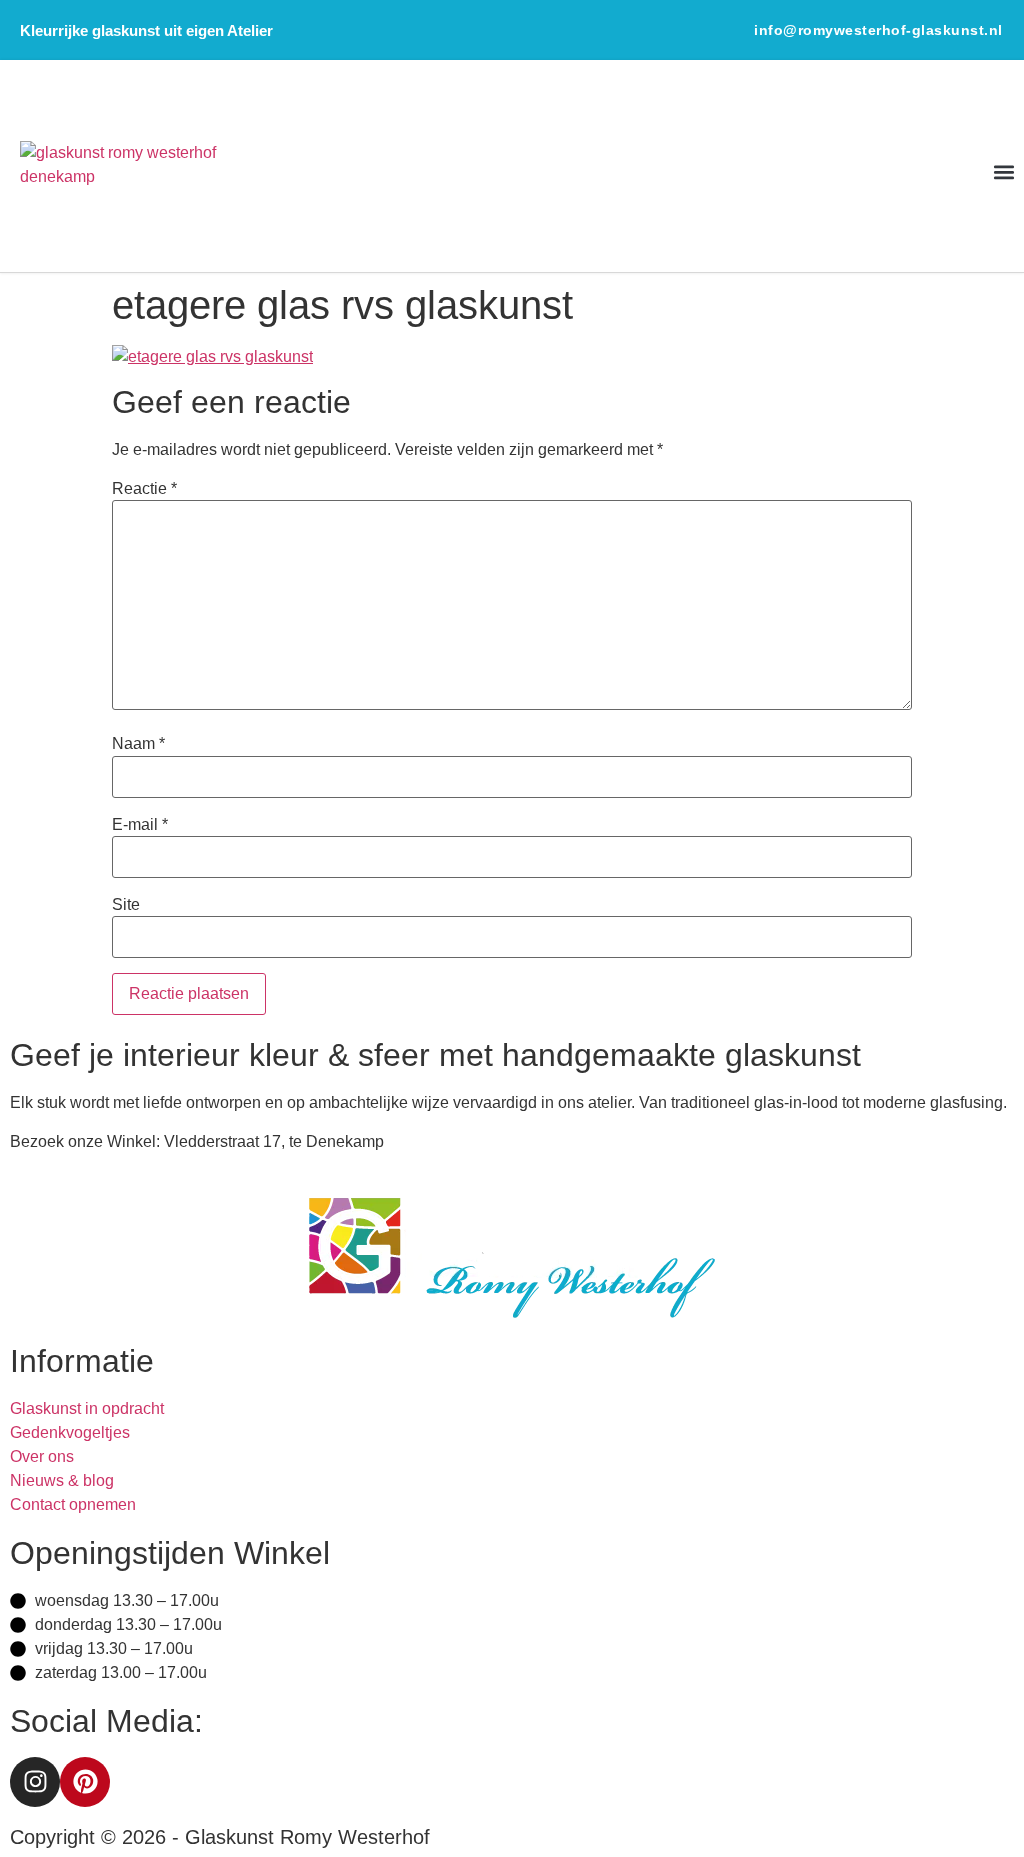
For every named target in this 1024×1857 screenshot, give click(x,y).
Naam (138, 744)
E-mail (140, 825)
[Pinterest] (85, 1782)
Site (126, 905)
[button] (1004, 171)
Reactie (144, 489)
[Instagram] (35, 1782)
